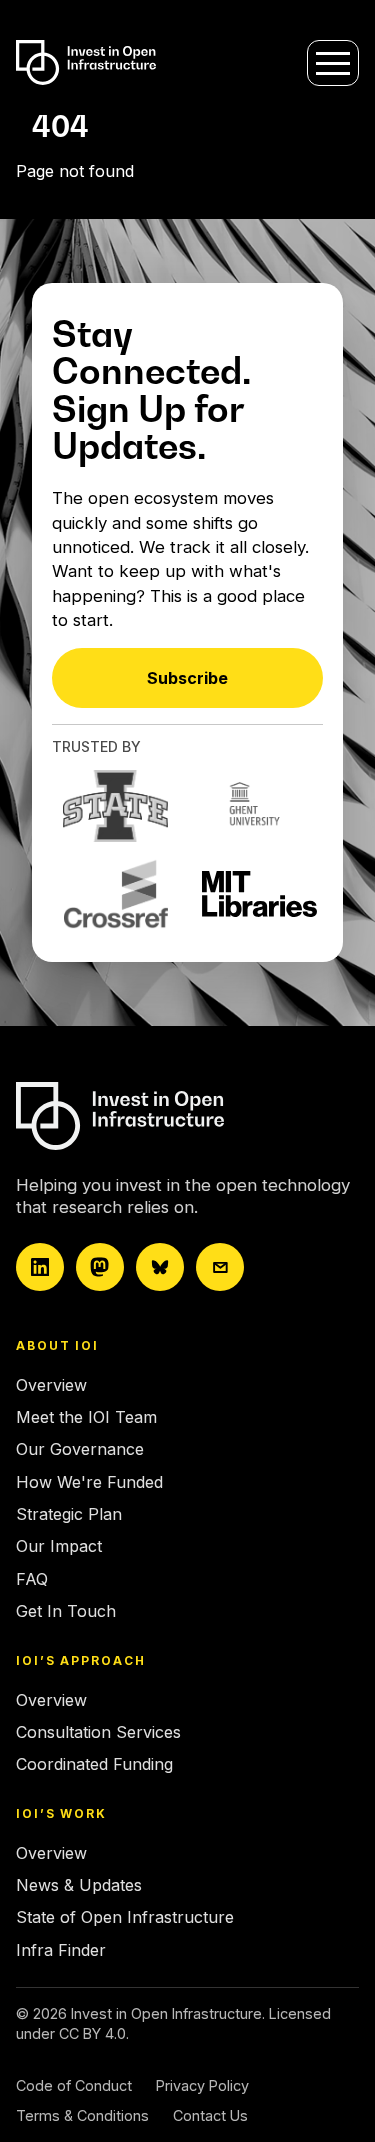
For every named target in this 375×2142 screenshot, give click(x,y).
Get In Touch (66, 1611)
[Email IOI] (220, 1267)
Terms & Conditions (82, 2115)
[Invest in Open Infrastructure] (181, 1115)
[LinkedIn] (40, 1267)
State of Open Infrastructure (125, 1917)
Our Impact (59, 1546)
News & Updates (79, 1885)
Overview (51, 1385)
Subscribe (187, 678)
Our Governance (80, 1449)
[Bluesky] (160, 1267)
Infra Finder (61, 1950)
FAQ (32, 1579)
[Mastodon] (100, 1267)
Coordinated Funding (94, 1764)
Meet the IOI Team (86, 1417)
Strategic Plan (69, 1514)
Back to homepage (87, 209)
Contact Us (210, 2115)
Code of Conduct (74, 2085)
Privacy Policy (202, 2085)
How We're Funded (89, 1482)
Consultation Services (98, 1732)
